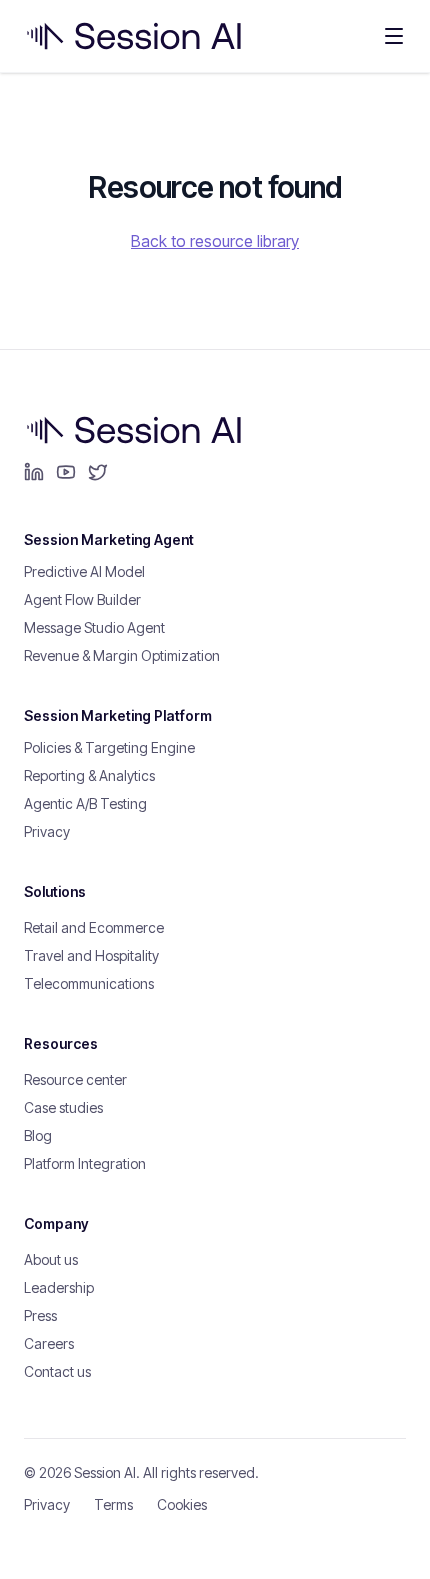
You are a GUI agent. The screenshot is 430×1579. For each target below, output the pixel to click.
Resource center (75, 1079)
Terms (113, 1504)
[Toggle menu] (394, 36)
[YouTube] (66, 472)
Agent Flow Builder (82, 599)
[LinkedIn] (34, 472)
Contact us (57, 1371)
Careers (49, 1343)
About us (51, 1259)
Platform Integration (85, 1163)
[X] (98, 472)
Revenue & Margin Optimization (122, 655)
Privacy (47, 831)
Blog (38, 1135)
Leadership (59, 1287)
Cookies (182, 1504)
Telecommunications (89, 983)
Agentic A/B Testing (85, 803)
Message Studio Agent (94, 627)
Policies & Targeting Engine (109, 747)
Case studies (63, 1107)
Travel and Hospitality (91, 955)
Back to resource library (215, 241)
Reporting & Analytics (89, 775)
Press (40, 1315)
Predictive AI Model (84, 571)
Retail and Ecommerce (94, 927)
